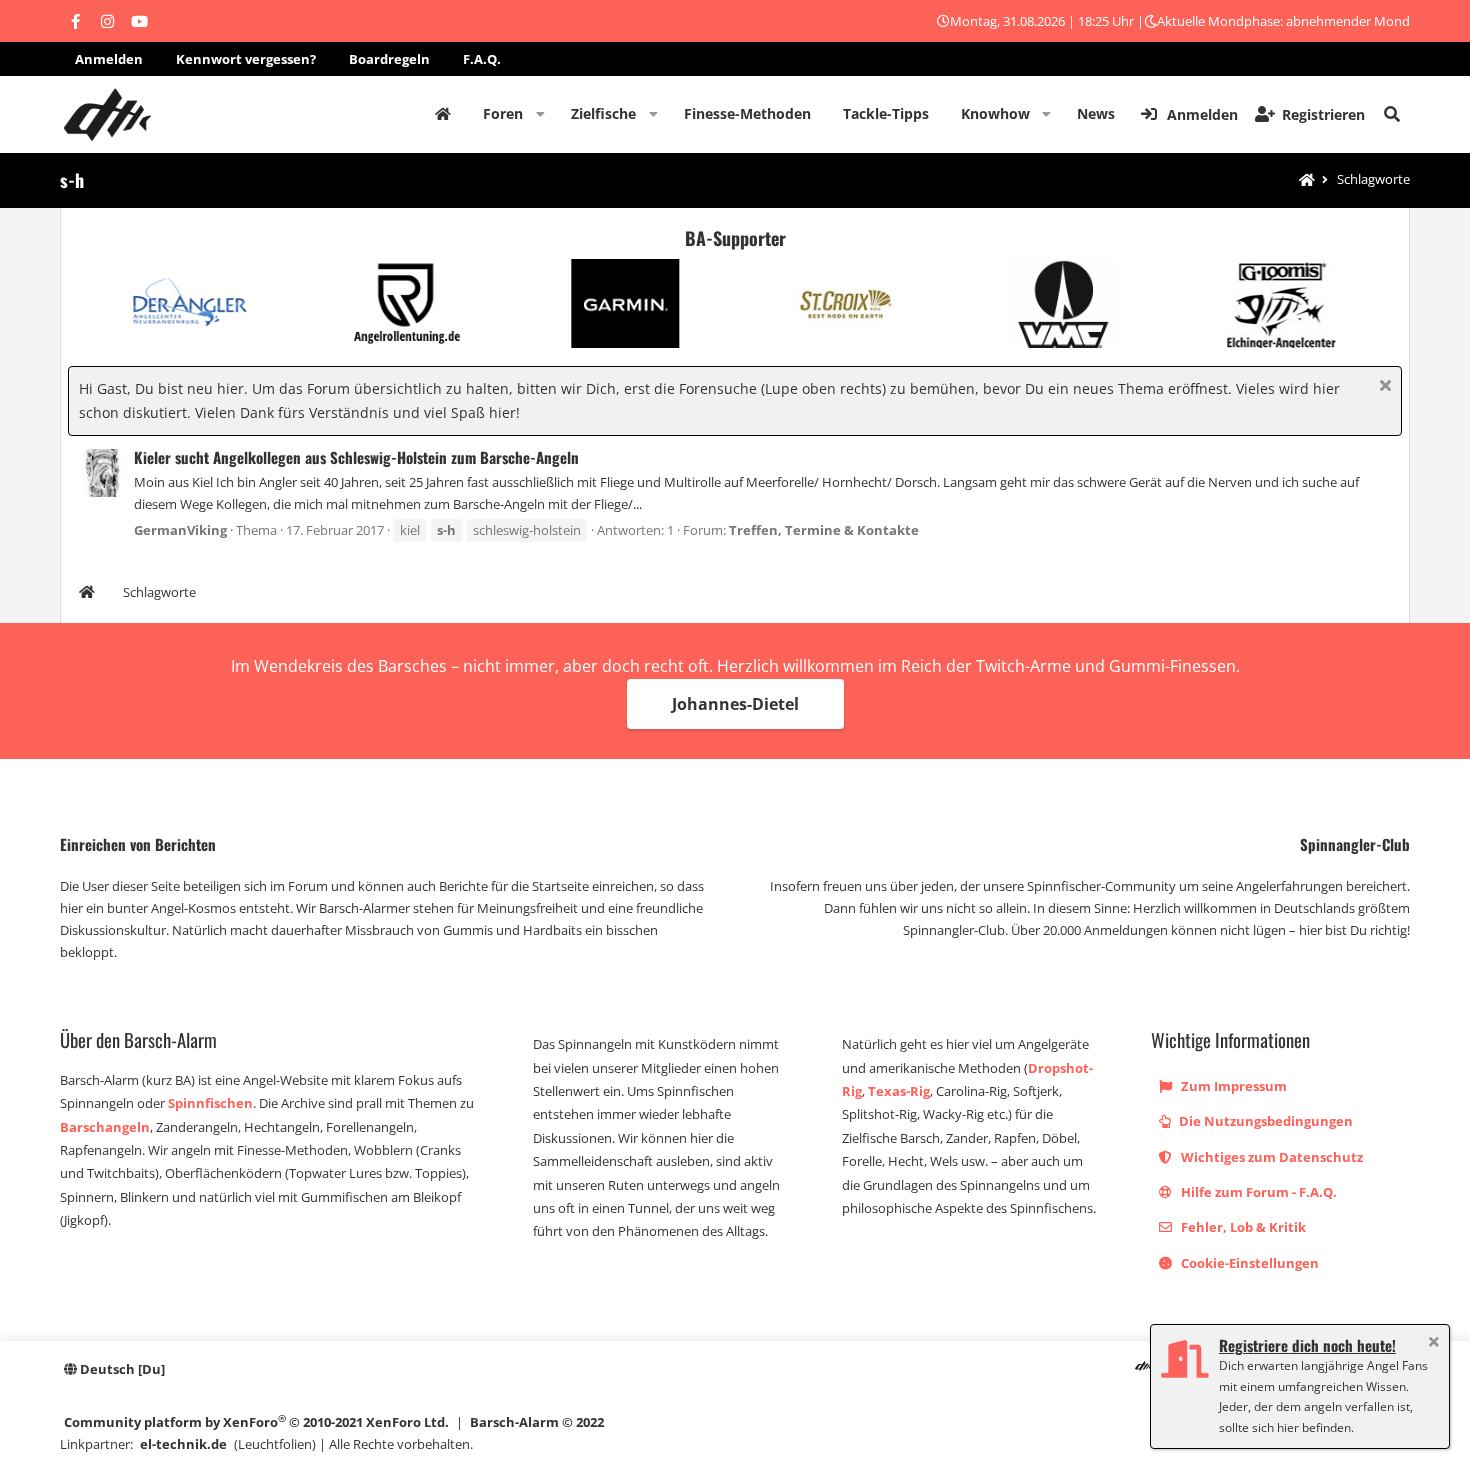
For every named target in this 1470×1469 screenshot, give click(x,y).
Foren (503, 113)
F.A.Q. (482, 59)
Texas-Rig (899, 1091)
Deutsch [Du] (121, 1369)
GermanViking (180, 530)
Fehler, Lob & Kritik (1242, 1227)
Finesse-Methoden (747, 113)
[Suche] (1392, 114)
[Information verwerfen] (1382, 387)
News (1096, 113)
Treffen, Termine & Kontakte (824, 530)
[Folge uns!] (75, 21)
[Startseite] (1307, 180)
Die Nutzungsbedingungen (1264, 1121)
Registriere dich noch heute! (1307, 1345)
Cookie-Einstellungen (1248, 1263)
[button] (540, 114)
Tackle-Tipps (886, 113)
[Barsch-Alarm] (1143, 1369)
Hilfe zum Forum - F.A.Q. (1257, 1192)
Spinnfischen (210, 1103)
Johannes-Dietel (735, 704)
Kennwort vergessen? (246, 59)
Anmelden (109, 59)
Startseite (443, 114)
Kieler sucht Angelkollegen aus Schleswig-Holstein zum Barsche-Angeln (356, 457)
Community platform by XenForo (256, 1421)
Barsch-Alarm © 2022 (537, 1422)
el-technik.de (183, 1444)
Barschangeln (105, 1127)
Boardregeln (389, 59)
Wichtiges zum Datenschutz (1270, 1157)
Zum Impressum (1232, 1086)
